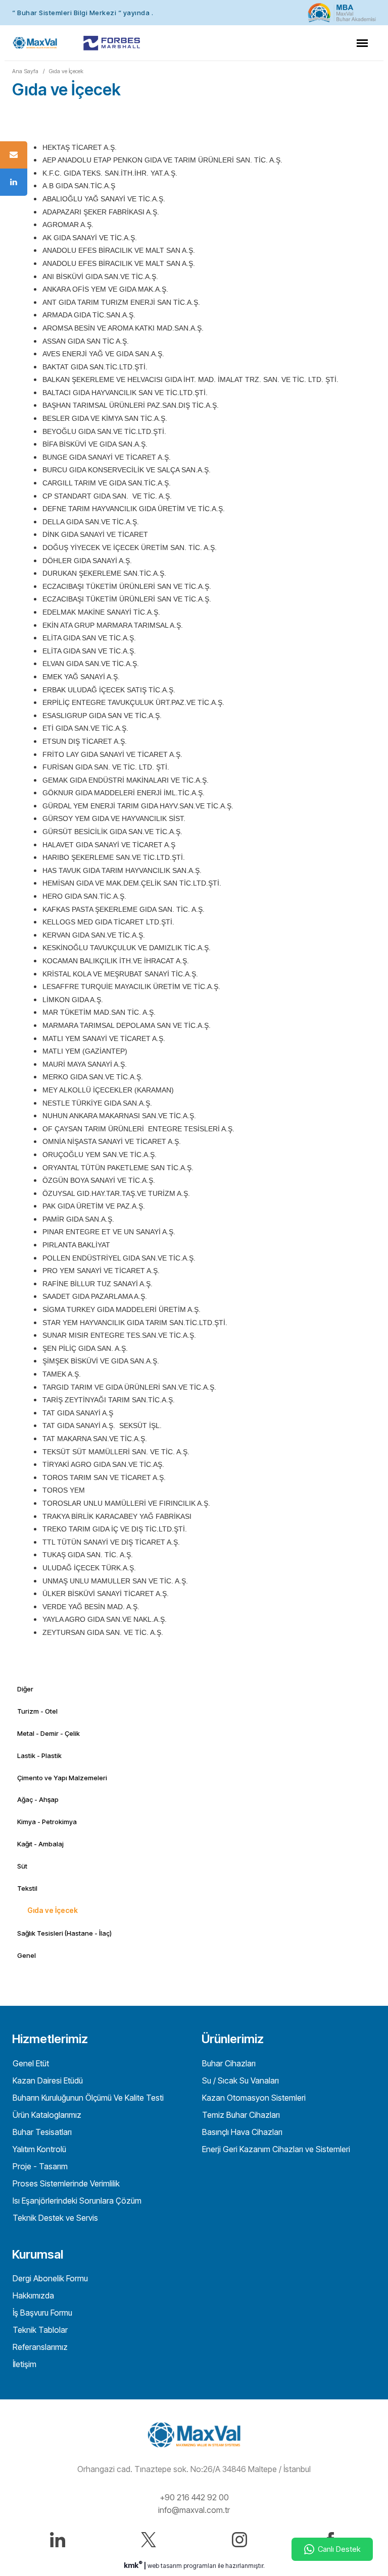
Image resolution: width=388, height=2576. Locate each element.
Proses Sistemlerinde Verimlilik (65, 2183)
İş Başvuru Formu (41, 2313)
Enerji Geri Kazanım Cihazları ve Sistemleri (275, 2149)
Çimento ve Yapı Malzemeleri (62, 1778)
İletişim (23, 2364)
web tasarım (165, 2566)
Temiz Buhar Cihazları (240, 2115)
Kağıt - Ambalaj (40, 1844)
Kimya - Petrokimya (47, 1822)
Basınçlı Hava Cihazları (241, 2132)
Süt (22, 1866)
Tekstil (27, 1888)
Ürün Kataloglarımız (46, 2115)
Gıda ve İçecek (66, 71)
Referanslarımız (39, 2347)
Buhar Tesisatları (41, 2132)
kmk (133, 2565)
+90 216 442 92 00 (194, 2497)
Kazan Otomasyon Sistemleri (253, 2098)
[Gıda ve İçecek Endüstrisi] (35, 43)
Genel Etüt (30, 2063)
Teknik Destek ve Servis (54, 2218)
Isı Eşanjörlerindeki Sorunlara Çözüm (76, 2201)
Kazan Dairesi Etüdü (47, 2080)
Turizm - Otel (37, 1711)
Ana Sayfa (25, 71)
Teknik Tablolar (39, 2330)
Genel (27, 1955)
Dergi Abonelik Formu (49, 2278)
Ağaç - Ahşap (38, 1799)
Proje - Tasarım (39, 2166)
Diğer (25, 1689)
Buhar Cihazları (228, 2063)
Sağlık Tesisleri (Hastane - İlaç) (64, 1933)
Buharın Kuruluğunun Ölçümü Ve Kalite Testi (87, 2098)
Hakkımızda (32, 2295)
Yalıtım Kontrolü (38, 2149)
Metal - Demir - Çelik (48, 1733)
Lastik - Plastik (39, 1756)
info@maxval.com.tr (194, 2510)
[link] (194, 13)
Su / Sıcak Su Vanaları (239, 2080)
